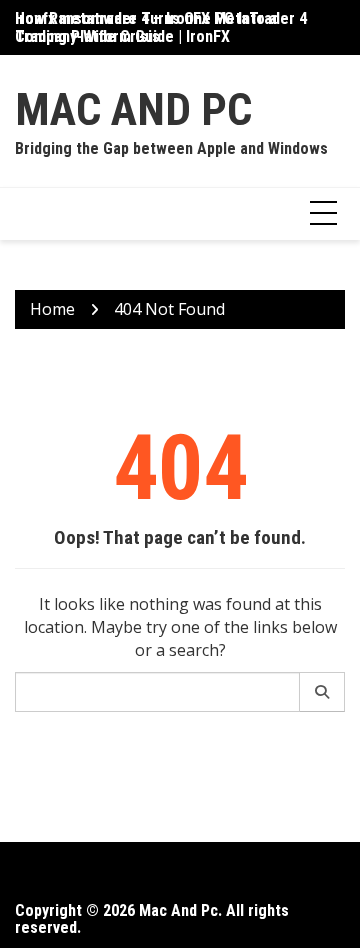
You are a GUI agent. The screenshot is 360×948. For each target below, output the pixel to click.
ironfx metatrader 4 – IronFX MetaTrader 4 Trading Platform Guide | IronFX (161, 27)
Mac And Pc (133, 109)
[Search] (322, 692)
